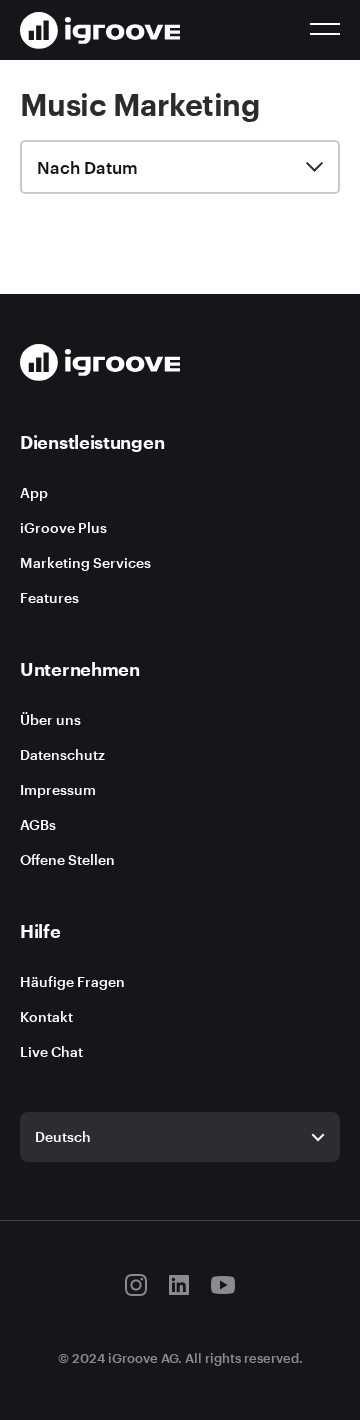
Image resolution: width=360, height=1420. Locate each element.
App (34, 492)
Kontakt (46, 1016)
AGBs (38, 824)
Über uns (50, 719)
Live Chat (51, 1051)
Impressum (58, 789)
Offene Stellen (67, 859)
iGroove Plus (63, 527)
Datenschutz (62, 754)
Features (49, 597)
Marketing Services (85, 562)
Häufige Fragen (72, 981)
